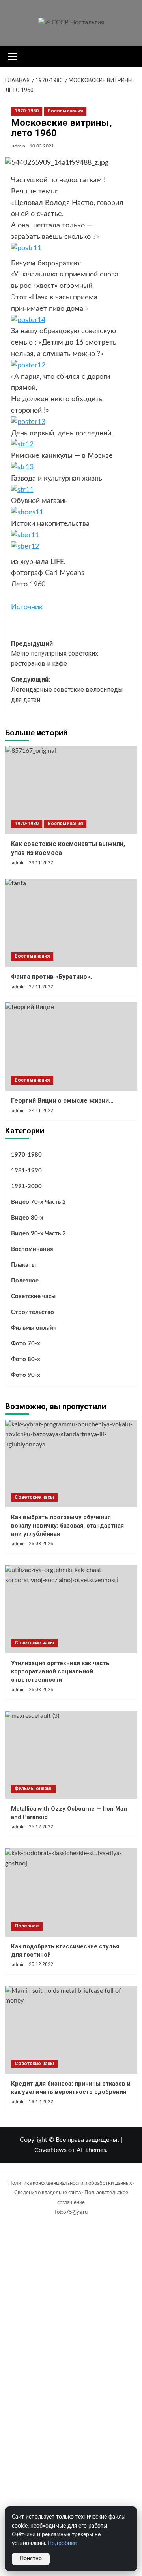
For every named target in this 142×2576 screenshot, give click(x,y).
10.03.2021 (42, 146)
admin (19, 146)
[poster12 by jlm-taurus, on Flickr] (28, 365)
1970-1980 (27, 111)
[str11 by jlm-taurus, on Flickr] (22, 490)
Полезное (25, 1281)
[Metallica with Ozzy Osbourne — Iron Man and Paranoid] (71, 1755)
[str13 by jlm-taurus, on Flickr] (22, 467)
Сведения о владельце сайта (48, 2193)
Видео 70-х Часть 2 (38, 1202)
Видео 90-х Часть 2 (38, 1234)
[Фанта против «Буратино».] (71, 922)
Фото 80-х (26, 1359)
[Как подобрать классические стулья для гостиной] (71, 1892)
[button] (13, 55)
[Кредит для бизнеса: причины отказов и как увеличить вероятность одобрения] (71, 2030)
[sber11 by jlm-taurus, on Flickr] (25, 535)
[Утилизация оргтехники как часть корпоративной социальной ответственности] (71, 1609)
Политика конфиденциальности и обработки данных (70, 2183)
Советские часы (33, 1296)
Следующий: (67, 689)
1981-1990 (26, 1171)
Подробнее (62, 2543)
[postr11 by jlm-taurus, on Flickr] (26, 248)
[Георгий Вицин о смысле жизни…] (71, 1046)
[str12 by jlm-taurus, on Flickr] (22, 444)
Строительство (33, 1312)
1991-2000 (26, 1186)
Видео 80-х (27, 1218)
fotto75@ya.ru (71, 2212)
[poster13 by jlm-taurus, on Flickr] (28, 422)
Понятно (31, 2559)
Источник (27, 607)
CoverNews (50, 2150)
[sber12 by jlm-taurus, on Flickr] (25, 547)
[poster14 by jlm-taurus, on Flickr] (28, 320)
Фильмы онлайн (34, 1328)
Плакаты (23, 1265)
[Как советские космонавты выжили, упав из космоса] (71, 790)
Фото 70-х (26, 1344)
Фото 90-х (26, 1375)
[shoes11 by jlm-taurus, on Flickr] (27, 512)
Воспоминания (65, 111)
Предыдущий (55, 654)
